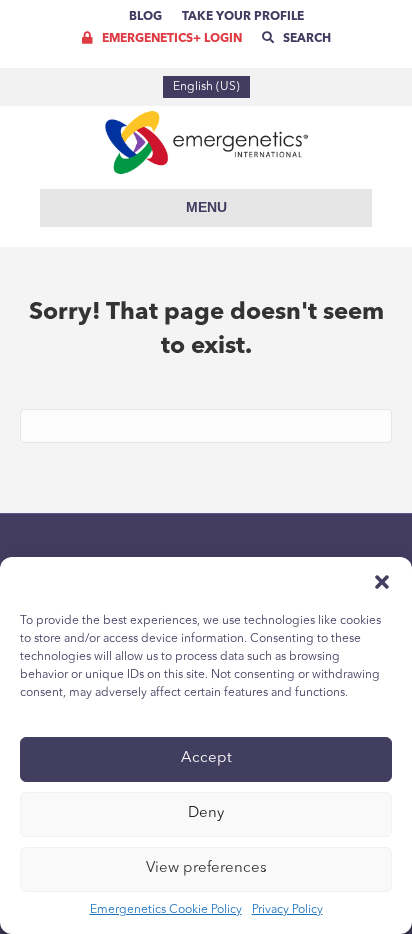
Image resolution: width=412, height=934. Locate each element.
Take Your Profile (243, 17)
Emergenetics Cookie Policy (166, 910)
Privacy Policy (287, 910)
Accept (206, 758)
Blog (145, 17)
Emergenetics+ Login (170, 39)
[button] (382, 582)
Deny (206, 813)
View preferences (206, 868)
